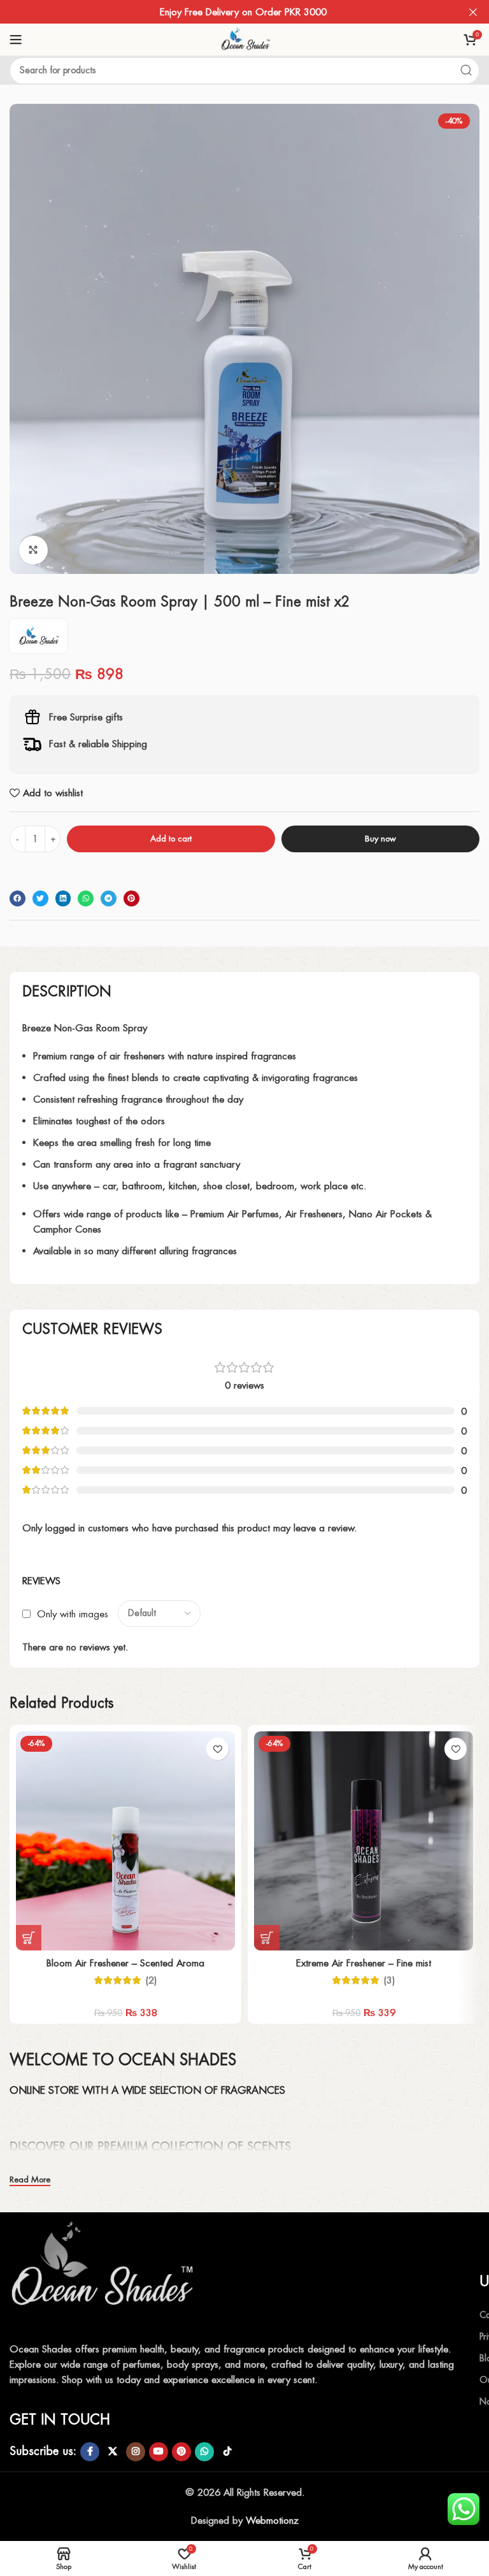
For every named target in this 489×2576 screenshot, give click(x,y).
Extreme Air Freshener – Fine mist (364, 1963)
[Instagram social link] (136, 2452)
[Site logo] (244, 39)
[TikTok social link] (227, 2452)
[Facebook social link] (90, 2452)
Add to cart (171, 839)
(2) (151, 1980)
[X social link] (113, 2452)
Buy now (380, 839)
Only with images (73, 1613)
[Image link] (105, 2272)
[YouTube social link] (159, 2452)
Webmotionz (272, 2520)
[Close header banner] (473, 12)
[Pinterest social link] (181, 2452)
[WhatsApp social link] (204, 2452)
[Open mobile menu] (16, 39)
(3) (389, 1980)
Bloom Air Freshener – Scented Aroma (125, 1963)
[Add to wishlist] (217, 1749)
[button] (18, 898)
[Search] (466, 71)
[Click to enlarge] (33, 550)
